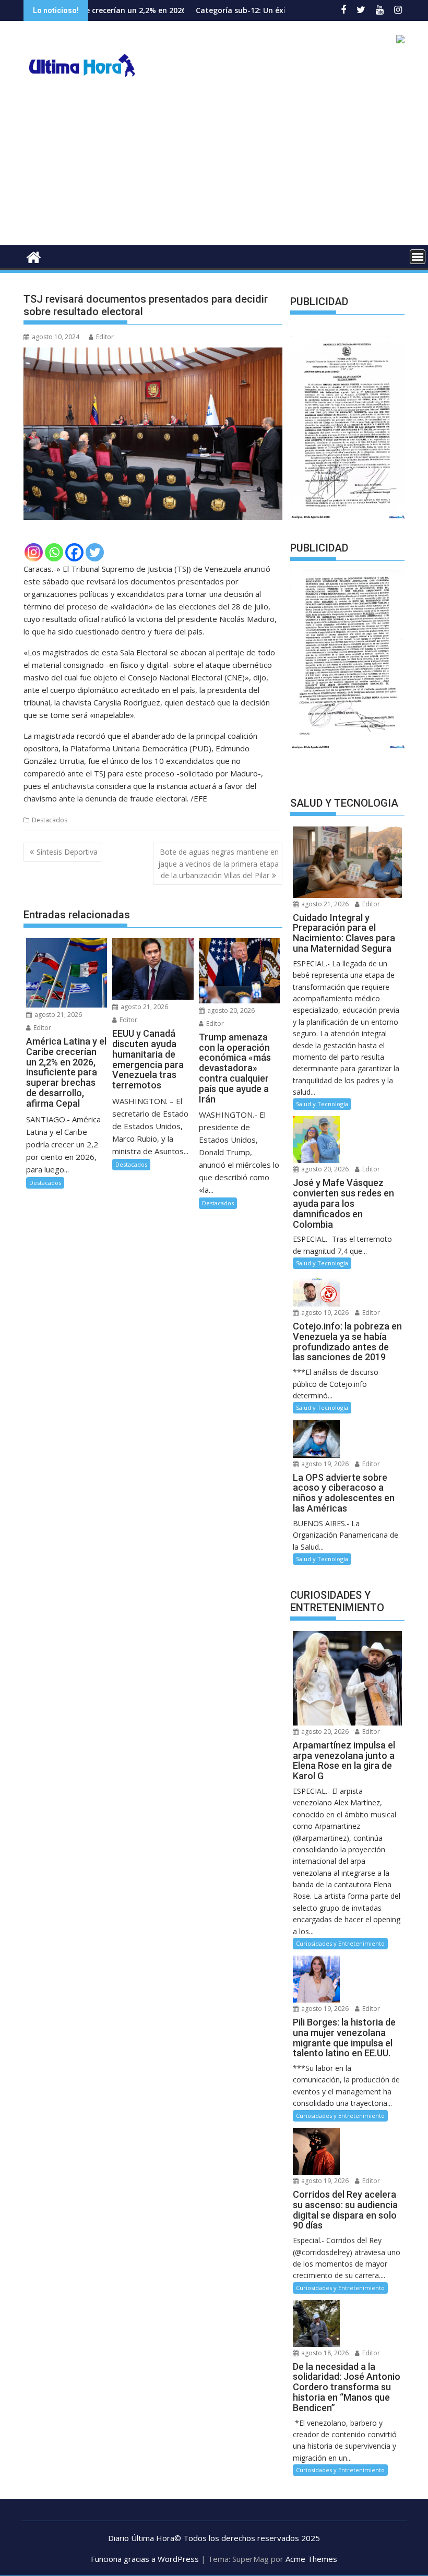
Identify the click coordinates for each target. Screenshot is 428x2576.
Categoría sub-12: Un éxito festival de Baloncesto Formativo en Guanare (268, 10)
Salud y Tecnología (322, 1104)
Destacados (50, 820)
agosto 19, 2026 (324, 1313)
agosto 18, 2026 (324, 2353)
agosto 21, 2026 (57, 1015)
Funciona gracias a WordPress (145, 2559)
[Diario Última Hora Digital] (34, 256)
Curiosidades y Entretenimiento (340, 1943)
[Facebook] (74, 552)
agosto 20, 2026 (230, 1010)
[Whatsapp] (54, 552)
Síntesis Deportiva (67, 852)
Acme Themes (311, 2559)
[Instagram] (34, 552)
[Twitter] (95, 552)
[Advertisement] (214, 167)
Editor (105, 337)
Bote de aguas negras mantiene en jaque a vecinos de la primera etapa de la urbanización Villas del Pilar (218, 864)
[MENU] (418, 257)
